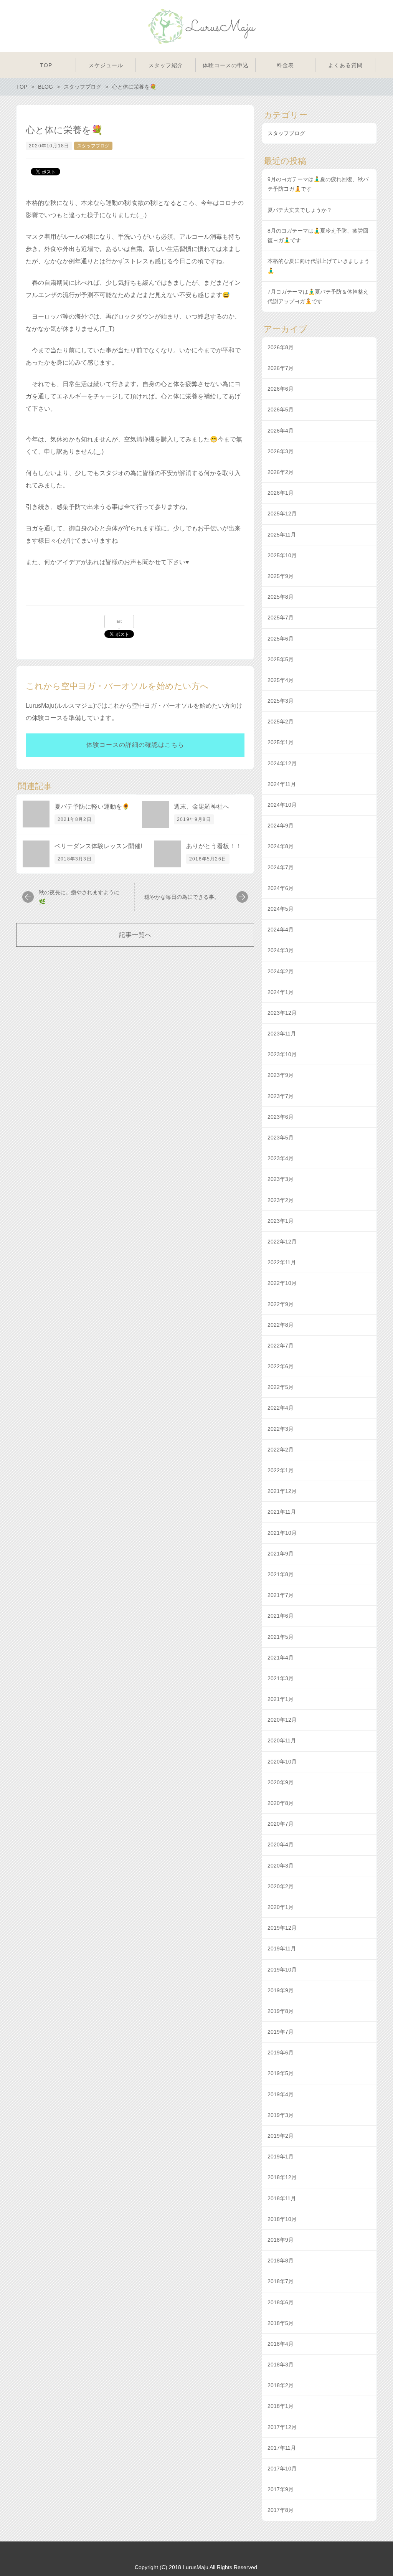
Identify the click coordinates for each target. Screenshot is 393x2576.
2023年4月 (281, 1158)
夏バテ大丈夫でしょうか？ (300, 210)
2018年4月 (281, 2344)
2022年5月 (281, 1387)
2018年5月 (281, 2323)
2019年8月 (281, 2011)
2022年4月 (281, 1408)
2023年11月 (282, 1034)
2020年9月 (281, 1782)
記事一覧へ (135, 935)
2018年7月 (281, 2281)
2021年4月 (281, 1658)
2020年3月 (281, 1866)
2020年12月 (282, 1720)
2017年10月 (282, 2469)
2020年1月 (281, 1907)
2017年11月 (282, 2448)
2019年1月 (281, 2157)
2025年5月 (281, 659)
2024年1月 (281, 992)
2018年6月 (281, 2302)
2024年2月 (281, 971)
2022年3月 (281, 1429)
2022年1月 (281, 1470)
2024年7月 (281, 867)
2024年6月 (281, 888)
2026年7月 (281, 368)
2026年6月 (281, 389)
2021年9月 (281, 1554)
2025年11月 (282, 535)
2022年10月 (282, 1283)
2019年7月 (281, 2032)
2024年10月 (282, 805)
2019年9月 (281, 1990)
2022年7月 (281, 1346)
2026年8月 (281, 347)
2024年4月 (281, 930)
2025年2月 (281, 722)
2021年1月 (281, 1699)
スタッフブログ (93, 146)
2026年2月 (281, 472)
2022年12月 (282, 1242)
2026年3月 (281, 451)
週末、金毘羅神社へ (201, 807)
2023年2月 (281, 1200)
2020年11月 (282, 1740)
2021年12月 (282, 1491)
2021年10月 (282, 1533)
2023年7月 (281, 1096)
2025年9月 (281, 576)
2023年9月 (281, 1075)
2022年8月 (281, 1325)
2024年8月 (281, 846)
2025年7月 (281, 618)
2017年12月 (282, 2427)
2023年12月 (282, 1013)
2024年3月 (281, 950)
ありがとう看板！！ (214, 846)
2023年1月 (281, 1221)
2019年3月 (281, 2115)
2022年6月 (281, 1366)
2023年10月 (282, 1054)
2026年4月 (281, 431)
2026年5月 (281, 410)
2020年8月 (281, 1803)
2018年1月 (281, 2406)
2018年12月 (282, 2177)
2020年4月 (281, 1844)
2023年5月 (281, 1138)
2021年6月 (281, 1616)
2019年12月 (282, 1928)
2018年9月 (281, 2240)
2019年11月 (282, 1949)
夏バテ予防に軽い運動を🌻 (92, 807)
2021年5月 (281, 1637)
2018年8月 (281, 2261)
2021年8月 (281, 1574)
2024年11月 (282, 784)
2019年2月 (281, 2136)
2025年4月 (281, 680)
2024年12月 (282, 763)
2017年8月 (281, 2510)
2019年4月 (281, 2094)
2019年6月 (281, 2053)
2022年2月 (281, 1450)
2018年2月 (281, 2385)
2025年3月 (281, 701)
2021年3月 (281, 1678)
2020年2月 (281, 1886)
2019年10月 (282, 1970)
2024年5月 (281, 909)
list (119, 621)
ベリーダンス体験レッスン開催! (98, 846)
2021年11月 (282, 1512)
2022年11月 (282, 1262)
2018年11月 (282, 2198)
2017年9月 (281, 2489)
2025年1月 (281, 742)
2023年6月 (281, 1117)
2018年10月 (282, 2219)
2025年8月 (281, 597)
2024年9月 (281, 826)
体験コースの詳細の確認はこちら (135, 745)
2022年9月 (281, 1304)
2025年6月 (281, 639)
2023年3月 (281, 1179)
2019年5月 (281, 2073)
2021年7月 (281, 1595)
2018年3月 (281, 2365)
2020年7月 (281, 1824)
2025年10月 (282, 555)
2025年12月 (282, 514)
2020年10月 (282, 1762)
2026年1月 (281, 493)
